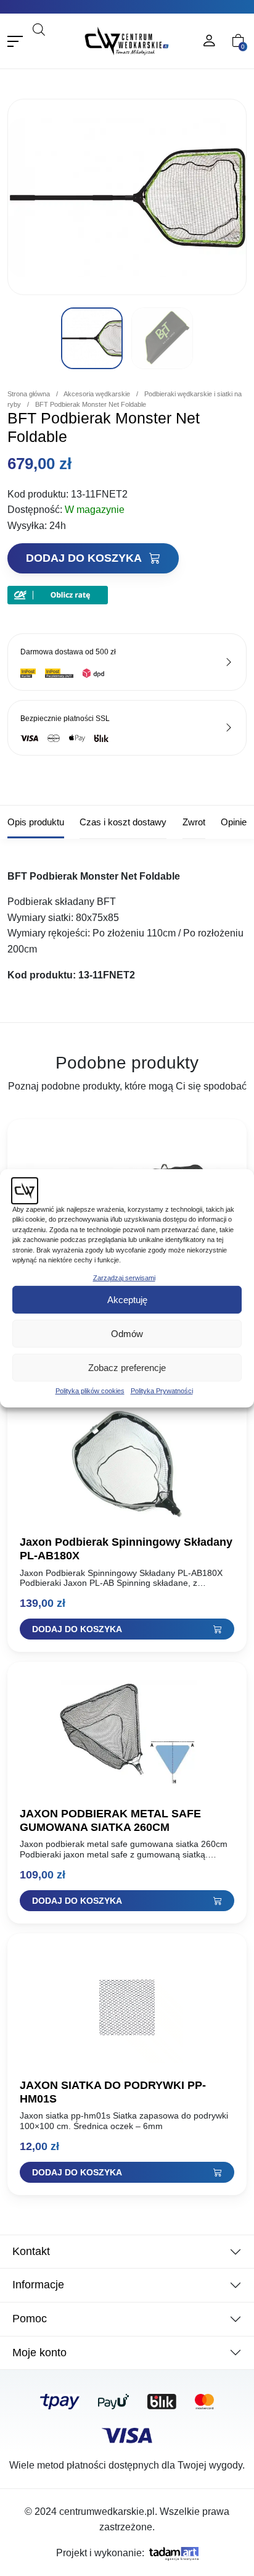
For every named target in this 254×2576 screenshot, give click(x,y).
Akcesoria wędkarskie (97, 394)
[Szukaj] (62, 46)
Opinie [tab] (234, 822)
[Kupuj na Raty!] (58, 595)
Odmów (127, 1334)
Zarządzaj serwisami (124, 1277)
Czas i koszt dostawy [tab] (123, 822)
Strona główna (29, 394)
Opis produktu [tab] (36, 822)
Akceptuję (127, 1300)
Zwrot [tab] (194, 822)
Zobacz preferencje (127, 1368)
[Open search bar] (39, 29)
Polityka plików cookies (90, 1391)
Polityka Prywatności (162, 1391)
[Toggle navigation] (15, 41)
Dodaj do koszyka (85, 558)
